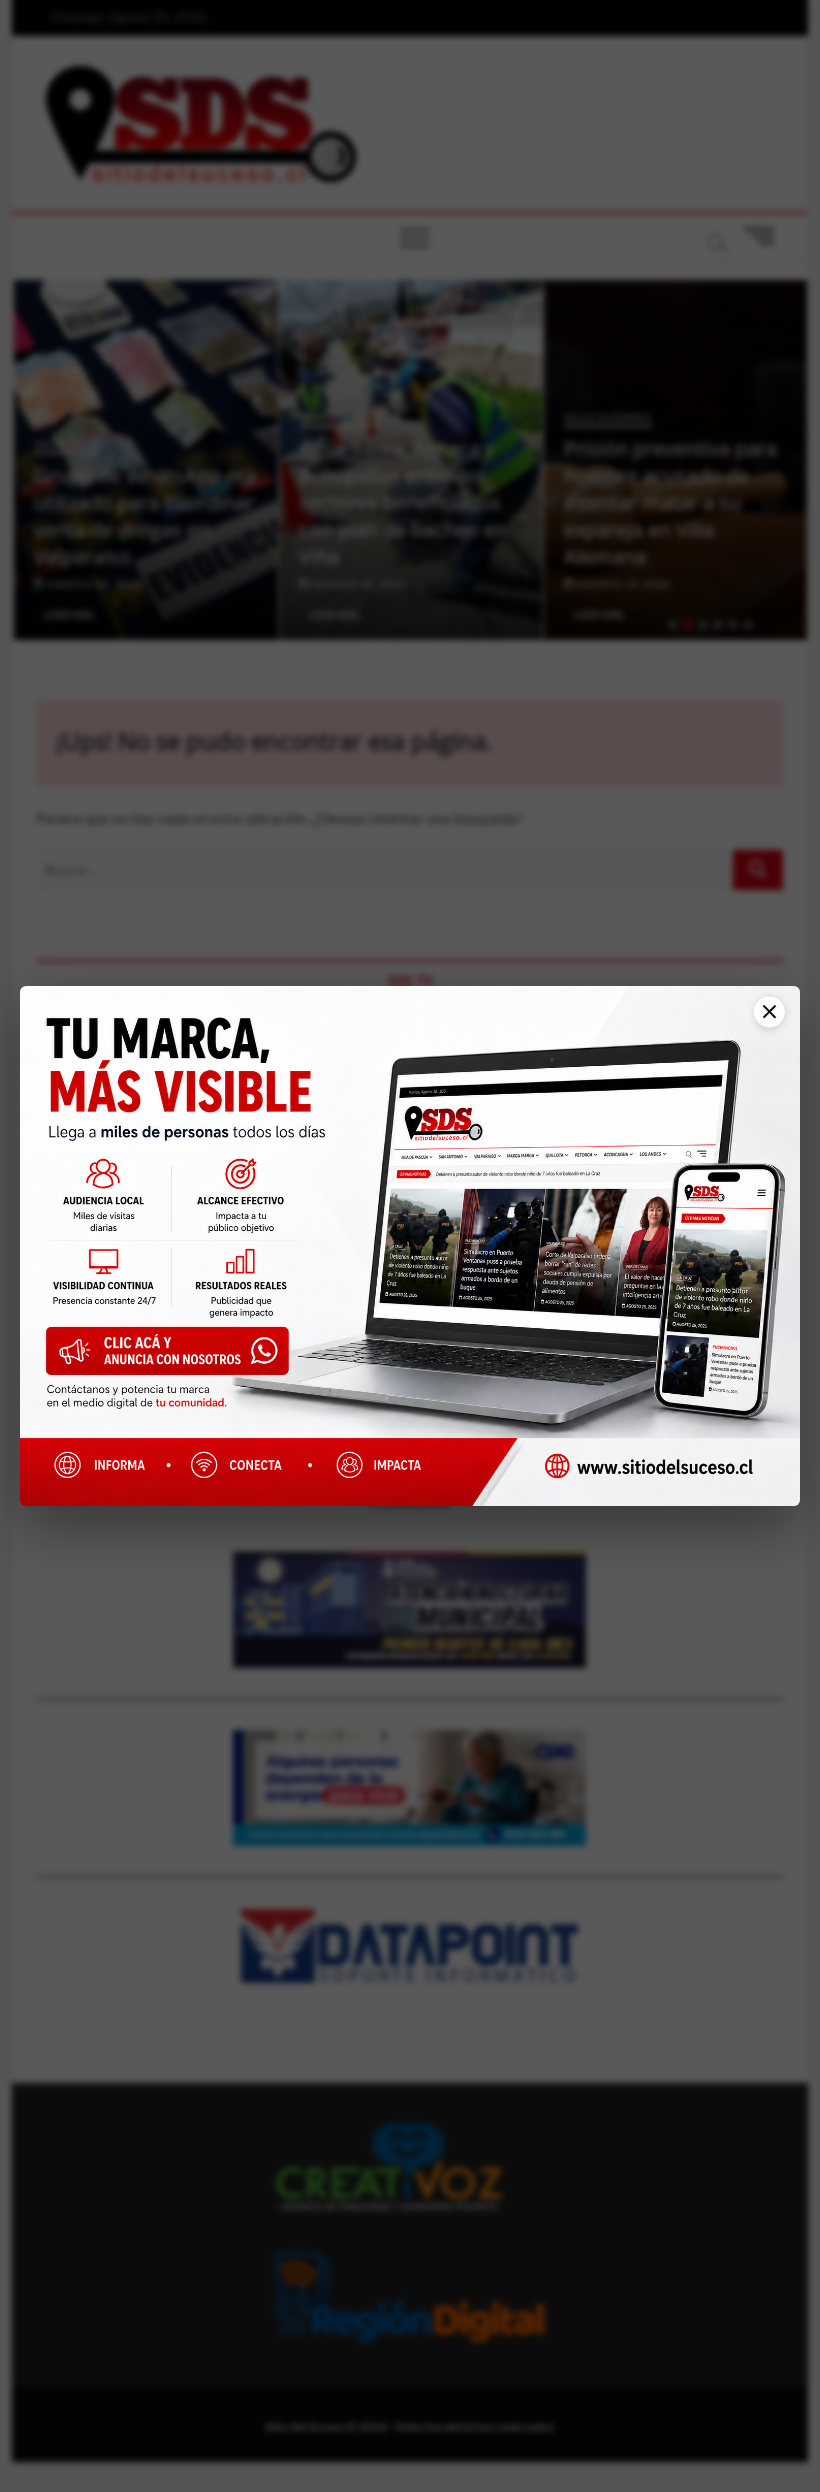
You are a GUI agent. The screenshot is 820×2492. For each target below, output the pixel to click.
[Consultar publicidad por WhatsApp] (175, 1357)
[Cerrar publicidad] (759, 1023)
